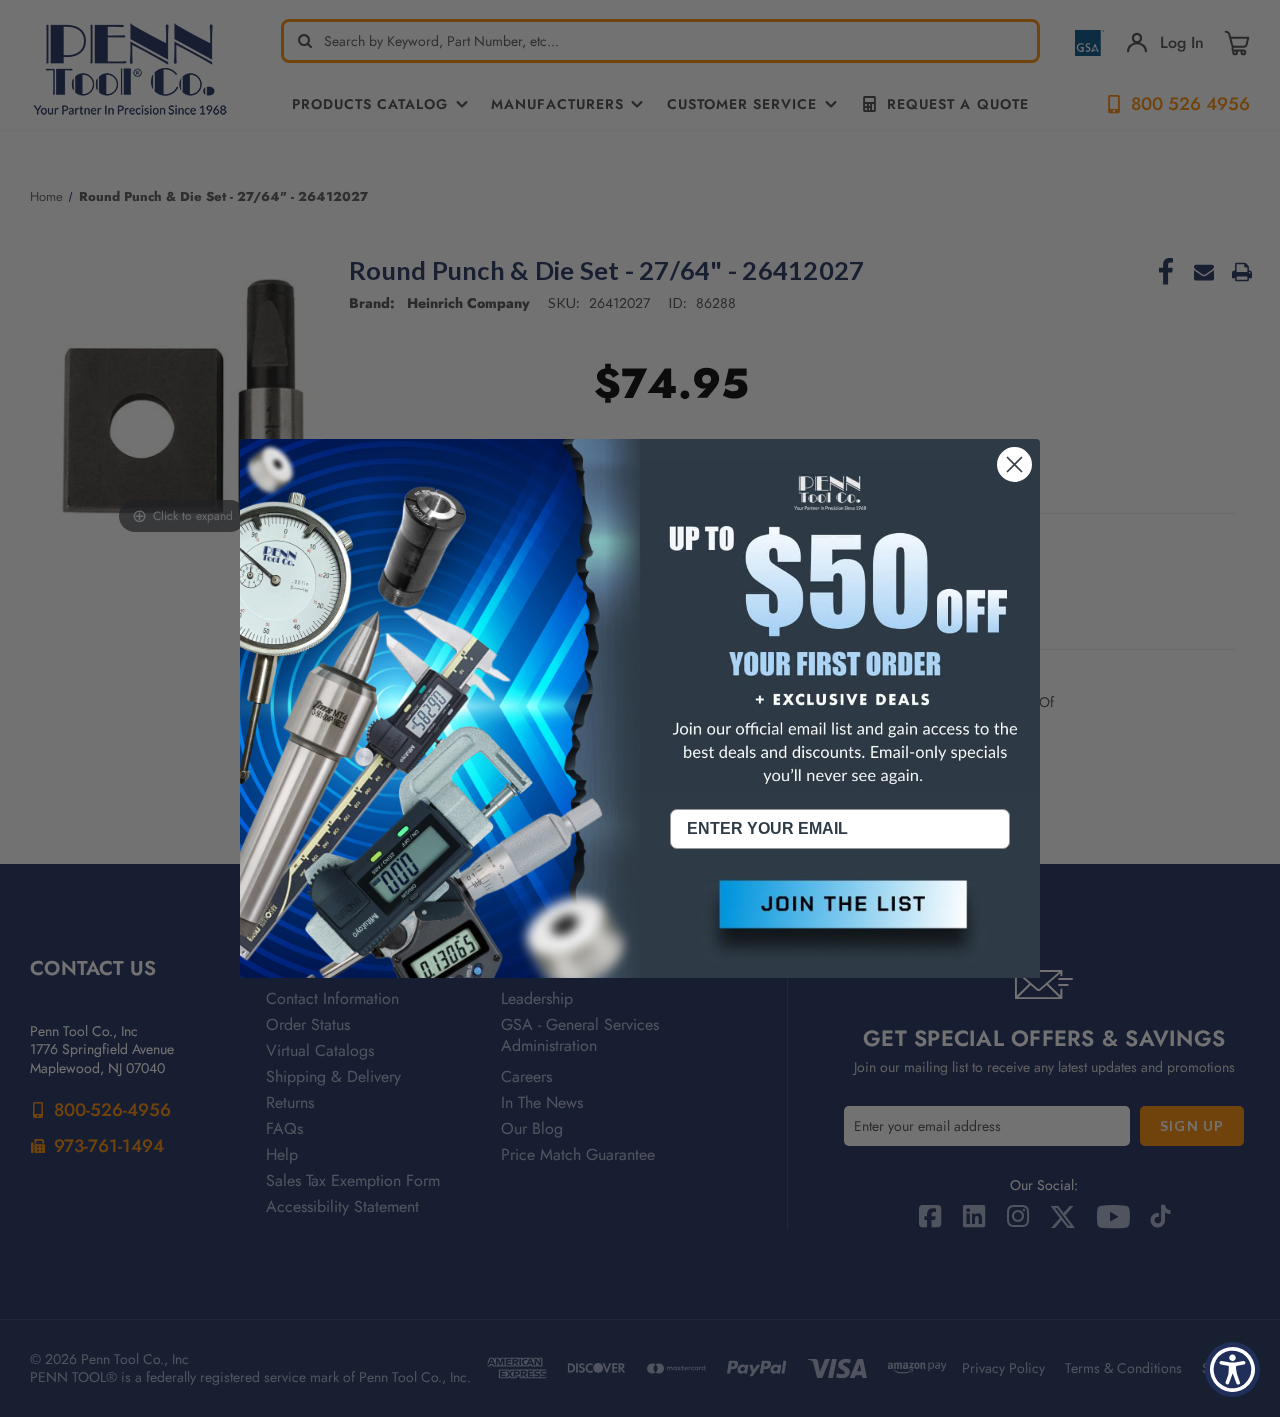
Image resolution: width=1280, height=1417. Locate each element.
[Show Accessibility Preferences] (1232, 1369)
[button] (840, 921)
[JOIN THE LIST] (840, 921)
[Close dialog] (1014, 464)
